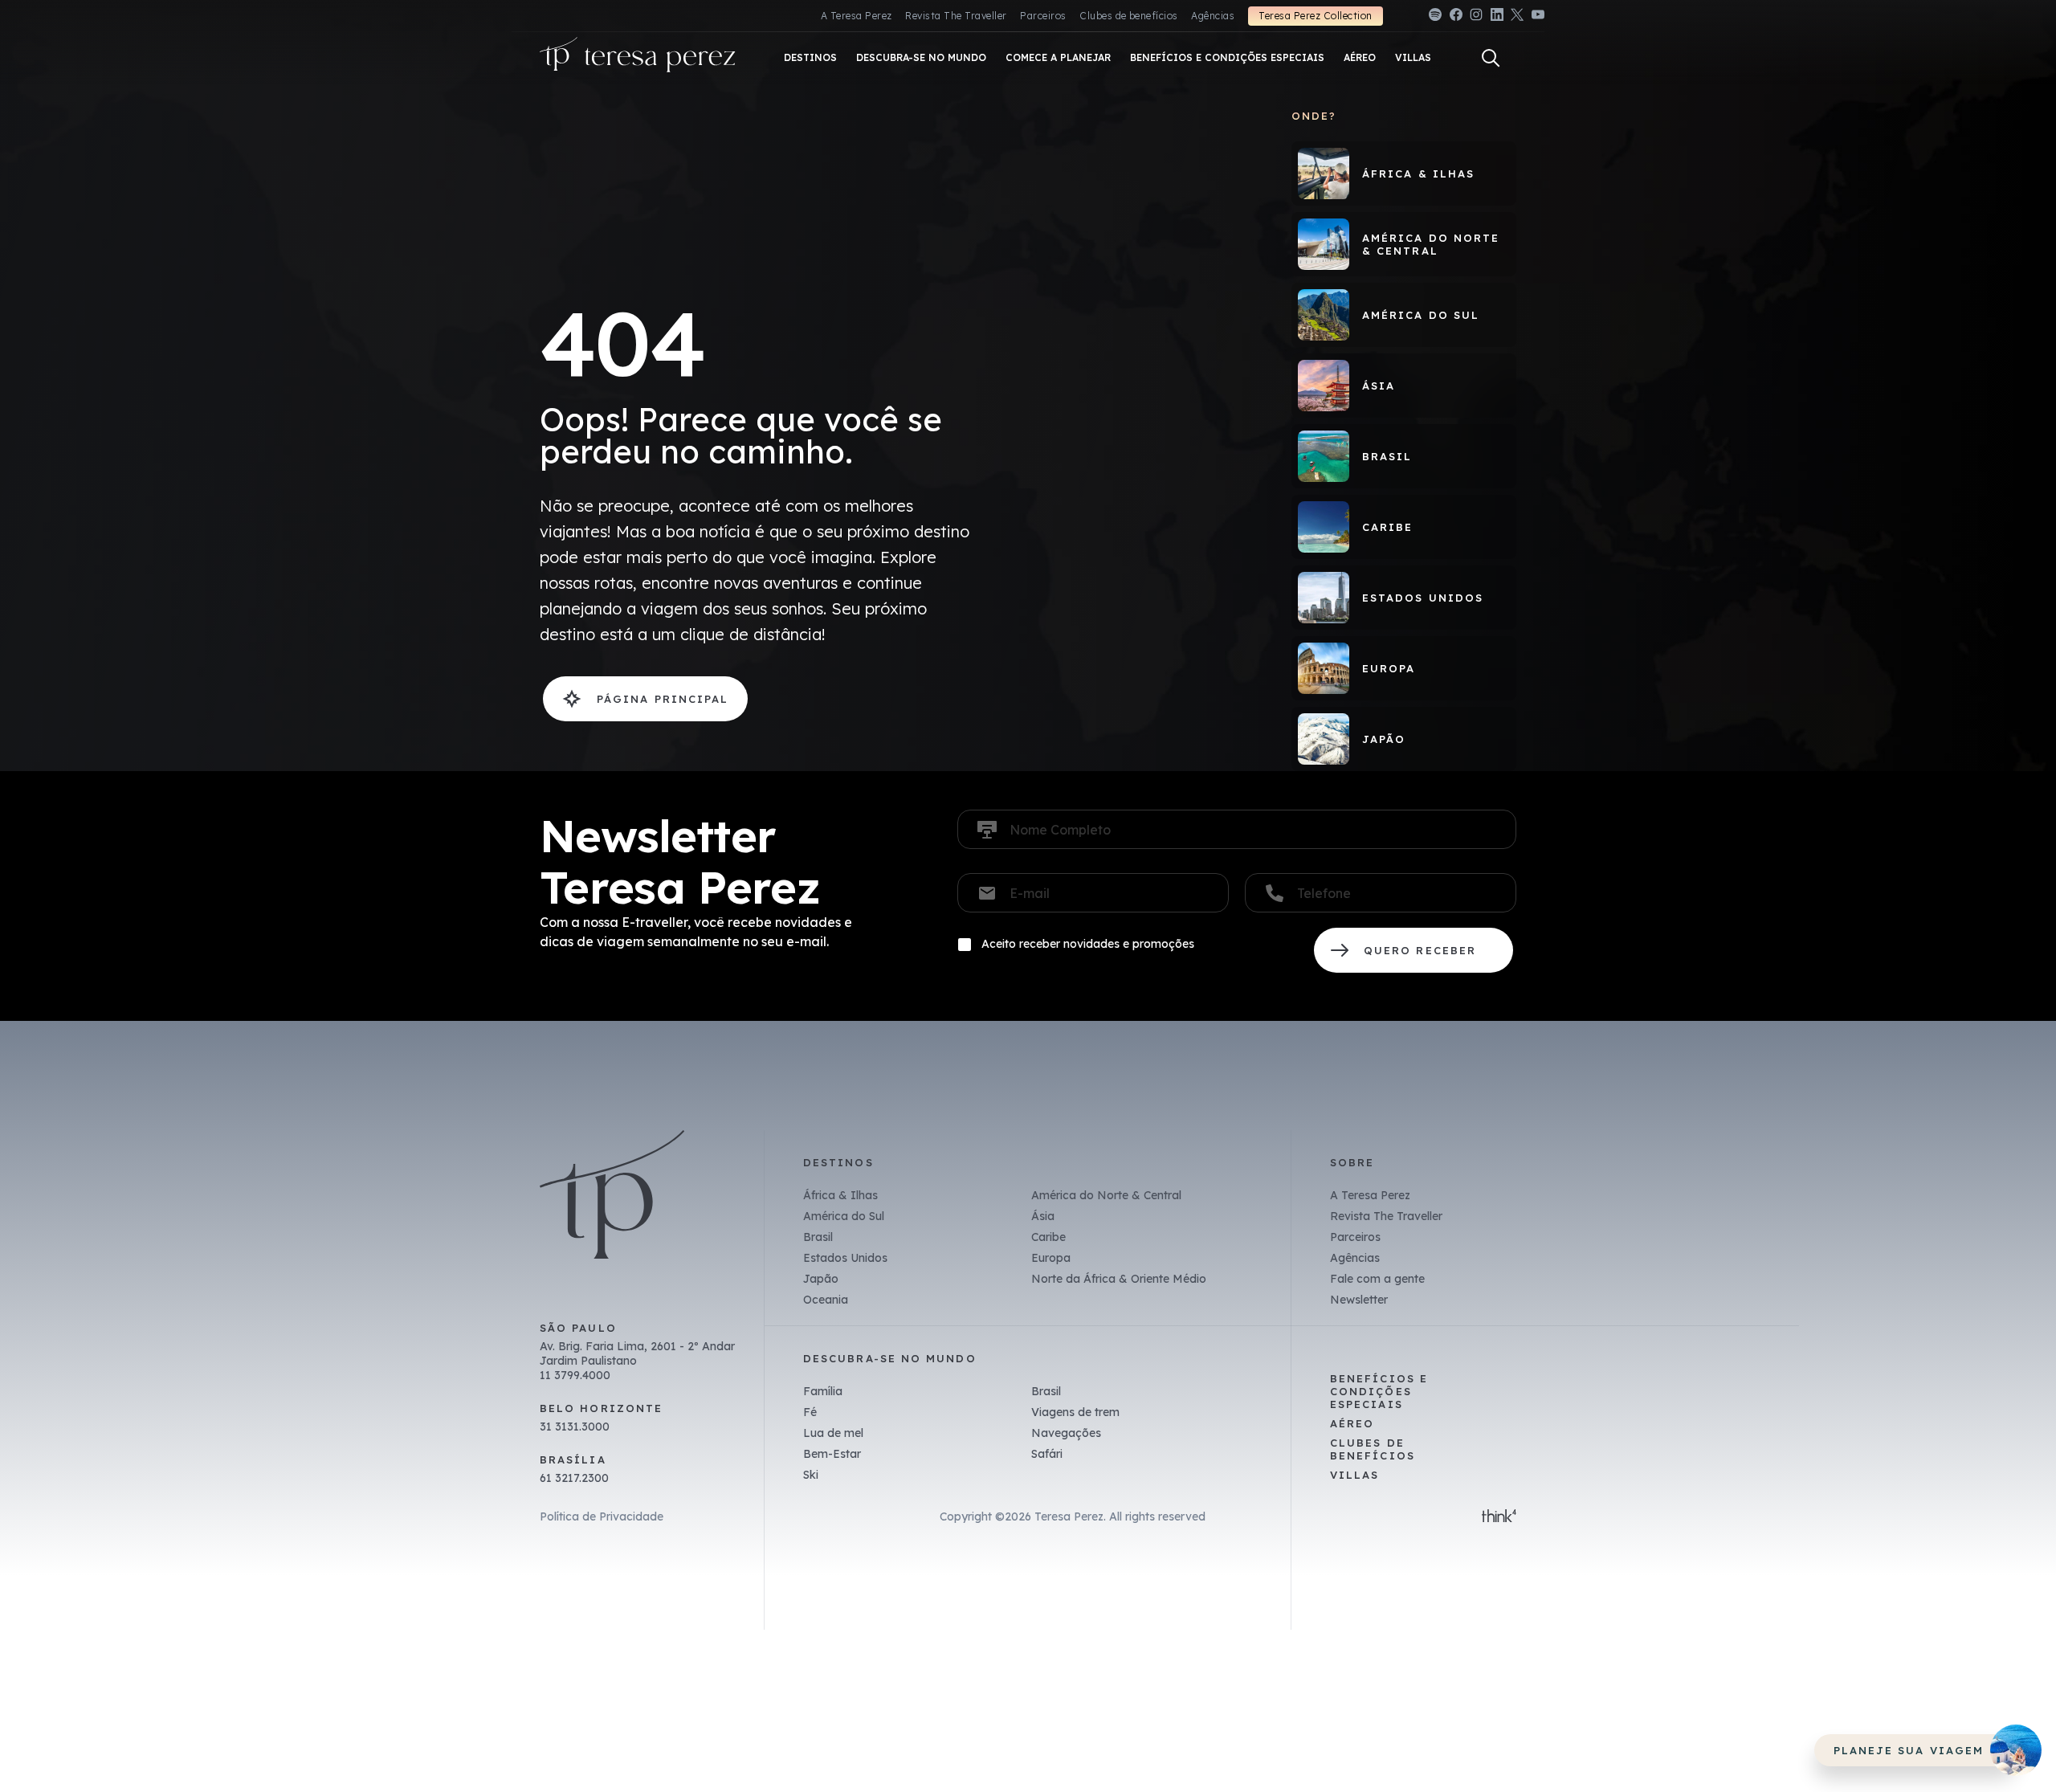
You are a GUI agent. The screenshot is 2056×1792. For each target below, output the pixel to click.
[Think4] (1499, 1517)
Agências (1213, 16)
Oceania (826, 1300)
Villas (1354, 1475)
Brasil (818, 1237)
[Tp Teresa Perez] (638, 58)
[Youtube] (1538, 17)
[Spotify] (1435, 17)
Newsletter (1359, 1300)
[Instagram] (1476, 17)
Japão (821, 1279)
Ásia (1043, 1216)
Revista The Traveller (956, 16)
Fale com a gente (1377, 1279)
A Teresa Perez (857, 16)
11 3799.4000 (575, 1375)
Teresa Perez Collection (1315, 16)
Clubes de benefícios (1129, 16)
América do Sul (844, 1216)
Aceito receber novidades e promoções (1088, 944)
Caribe (1048, 1237)
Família (823, 1391)
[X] (1517, 17)
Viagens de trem (1075, 1412)
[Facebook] (1456, 17)
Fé (810, 1412)
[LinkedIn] (1497, 17)
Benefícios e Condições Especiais (1379, 1391)
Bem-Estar (832, 1454)
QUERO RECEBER (1413, 950)
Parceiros (1043, 16)
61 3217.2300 (574, 1478)
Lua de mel (833, 1433)
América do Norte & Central (1106, 1195)
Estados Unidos (845, 1258)
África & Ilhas (840, 1195)
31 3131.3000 (575, 1427)
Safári (1047, 1454)
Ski (811, 1475)
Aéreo (1352, 1423)
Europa (1051, 1258)
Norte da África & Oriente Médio (1119, 1279)
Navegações (1066, 1433)
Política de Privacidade (602, 1516)
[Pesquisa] (1491, 58)
